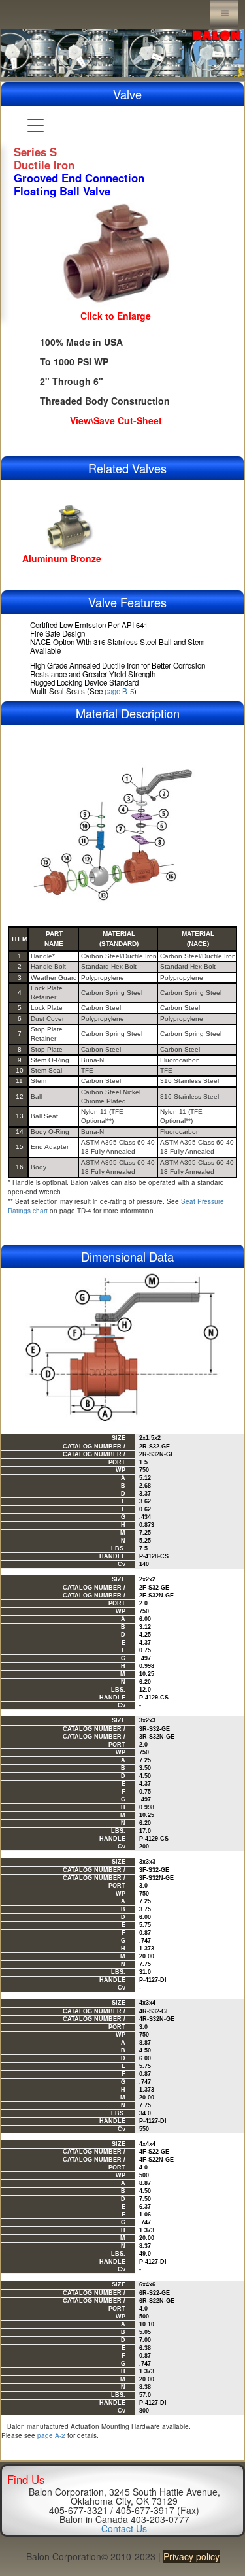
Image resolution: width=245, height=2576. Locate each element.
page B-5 (119, 691)
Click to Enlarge (116, 316)
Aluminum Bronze (62, 558)
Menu (224, 13)
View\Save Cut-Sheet (116, 420)
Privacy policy (191, 2556)
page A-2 (51, 2435)
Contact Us (124, 2528)
